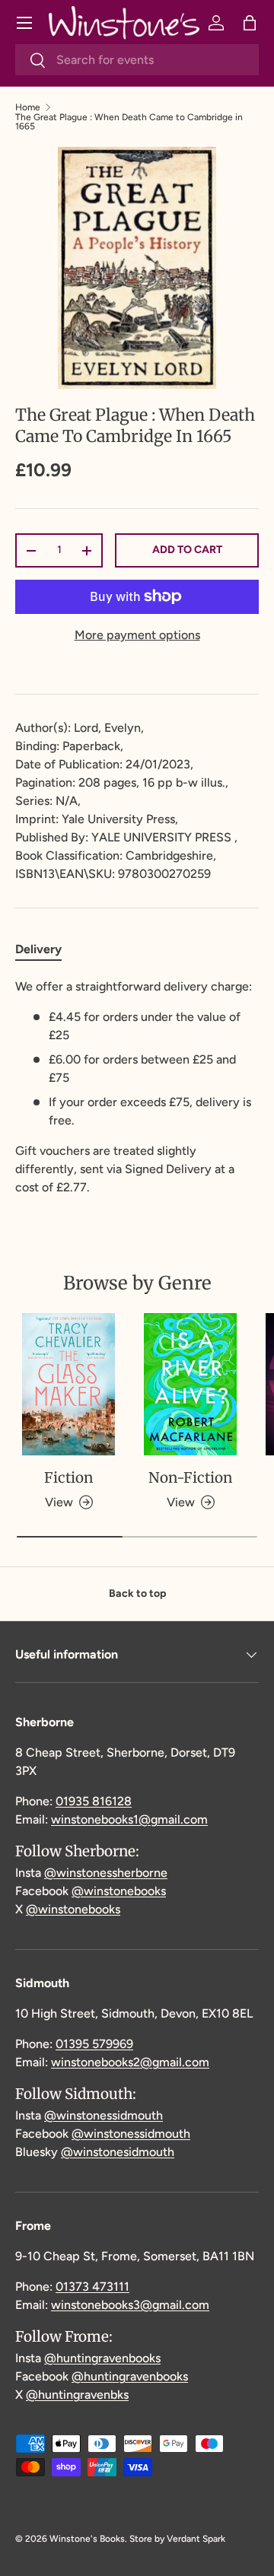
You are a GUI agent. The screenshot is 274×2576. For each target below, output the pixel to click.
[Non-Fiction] (190, 1384)
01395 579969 (94, 2044)
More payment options (137, 635)
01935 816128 (94, 1801)
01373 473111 (92, 2287)
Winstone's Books (87, 2539)
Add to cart (187, 550)
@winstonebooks (119, 1891)
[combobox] (137, 60)
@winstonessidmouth (104, 2115)
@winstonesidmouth (118, 2152)
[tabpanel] (137, 1087)
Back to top (137, 1593)
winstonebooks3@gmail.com (130, 2305)
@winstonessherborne (106, 1873)
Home (28, 107)
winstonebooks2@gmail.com (130, 2062)
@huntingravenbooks (102, 2358)
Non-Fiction (190, 1477)
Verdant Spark (196, 2539)
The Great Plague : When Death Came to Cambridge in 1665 (129, 122)
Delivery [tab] (38, 949)
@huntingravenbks (77, 2395)
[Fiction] (68, 1384)
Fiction (68, 1477)
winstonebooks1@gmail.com (129, 1819)
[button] (250, 23)
